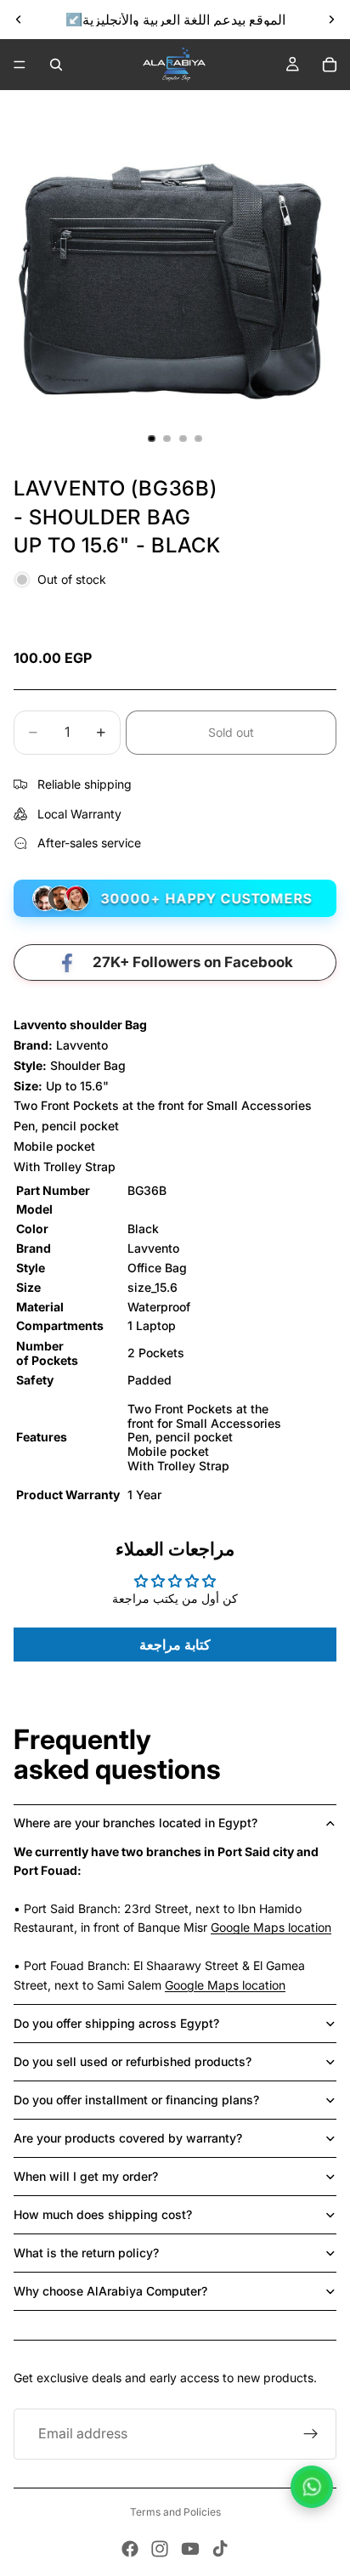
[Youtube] (190, 2549)
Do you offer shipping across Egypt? (116, 2023)
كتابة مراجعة (175, 1645)
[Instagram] (160, 2549)
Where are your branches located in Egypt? (135, 1823)
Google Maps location (271, 1927)
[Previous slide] (19, 20)
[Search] (56, 65)
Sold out (231, 732)
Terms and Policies (175, 2512)
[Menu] (20, 65)
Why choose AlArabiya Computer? (110, 2291)
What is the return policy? (86, 2253)
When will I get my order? (86, 2176)
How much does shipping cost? (103, 2214)
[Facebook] (130, 2549)
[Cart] (330, 65)
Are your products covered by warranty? (128, 2138)
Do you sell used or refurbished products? (133, 2061)
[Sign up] (311, 2434)
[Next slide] (331, 20)
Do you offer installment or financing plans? (136, 2100)
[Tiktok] (220, 2549)
